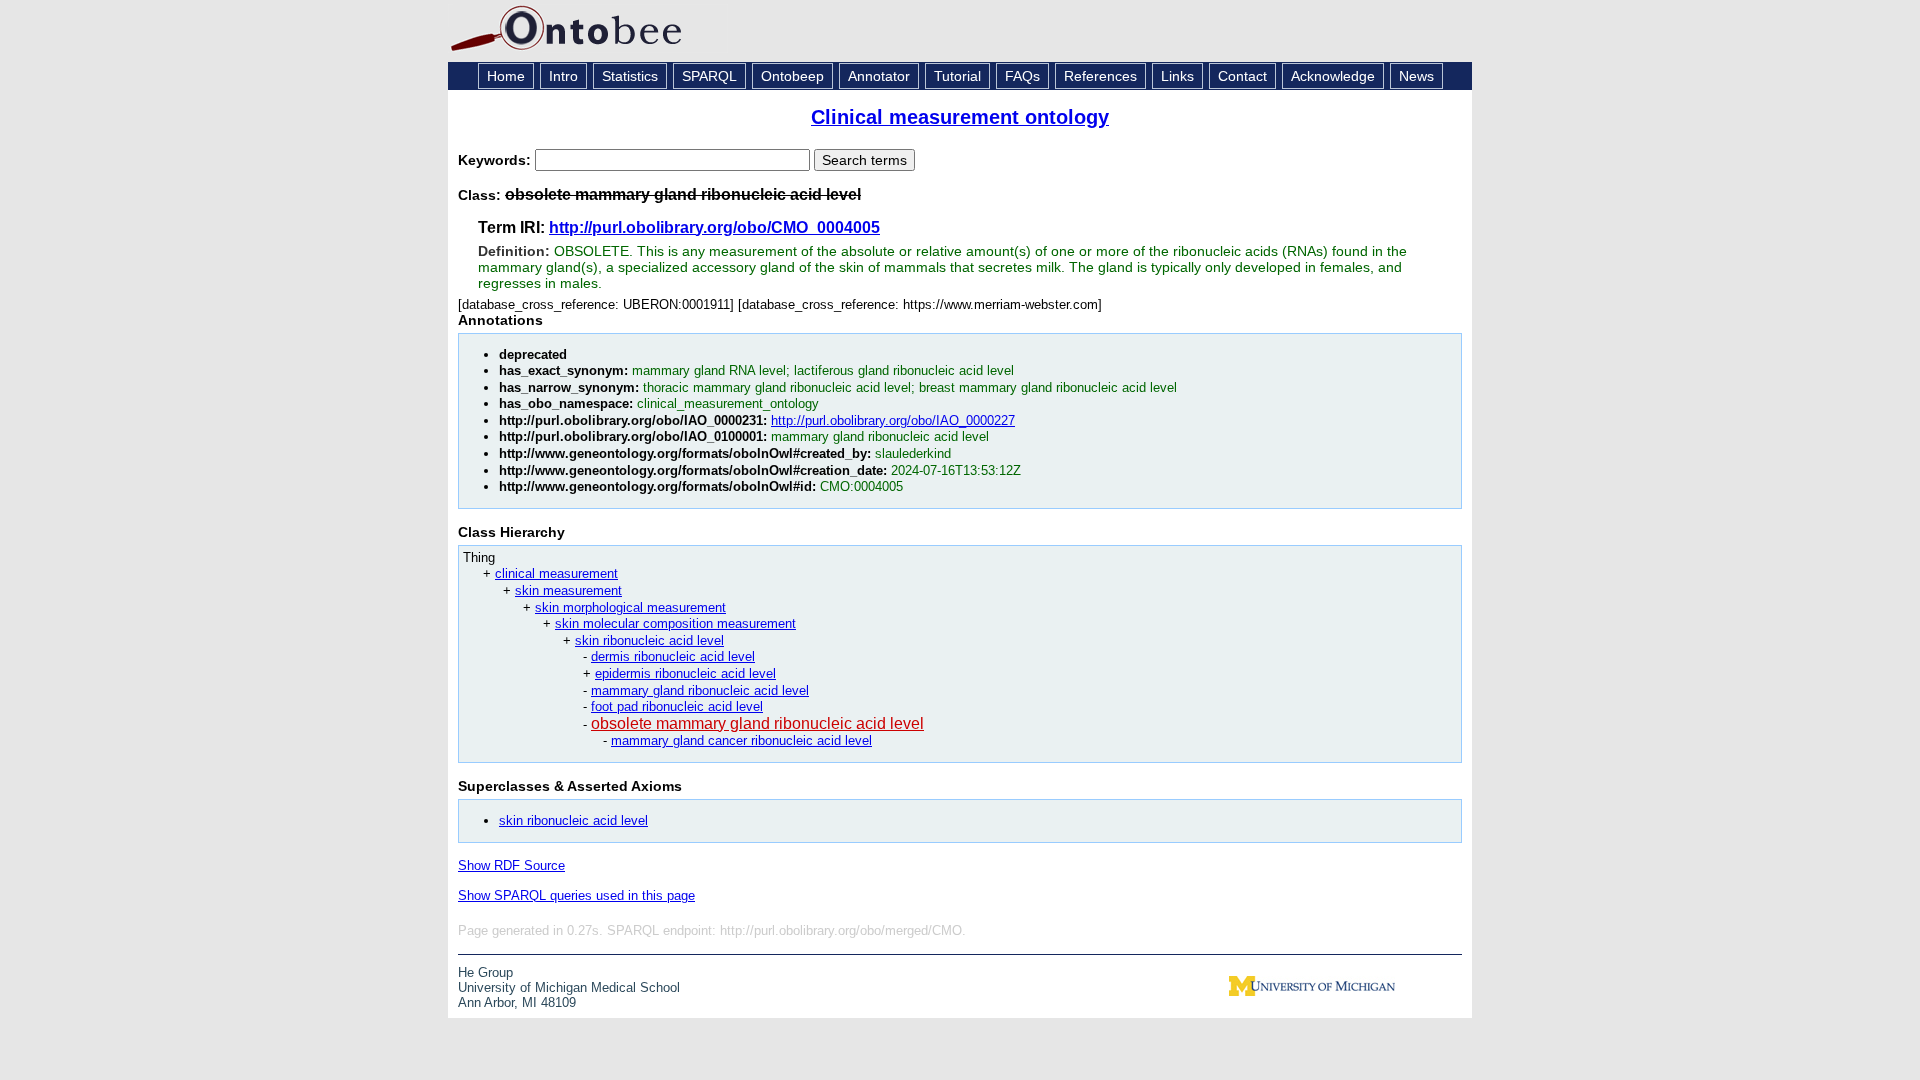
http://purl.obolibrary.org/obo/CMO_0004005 (714, 227)
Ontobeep (792, 76)
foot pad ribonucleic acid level (677, 706)
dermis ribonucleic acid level (673, 656)
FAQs (1022, 76)
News (1416, 76)
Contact (1242, 76)
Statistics (630, 76)
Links (1177, 76)
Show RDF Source (511, 865)
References (1100, 76)
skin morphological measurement (630, 607)
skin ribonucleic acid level (649, 640)
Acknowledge (1333, 76)
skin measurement (568, 590)
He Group (485, 972)
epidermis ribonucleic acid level (685, 673)
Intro (563, 76)
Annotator (879, 76)
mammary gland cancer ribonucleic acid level (741, 740)
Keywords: (496, 160)
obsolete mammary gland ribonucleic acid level (757, 723)
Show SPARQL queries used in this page (576, 895)
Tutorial (957, 76)
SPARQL (709, 76)
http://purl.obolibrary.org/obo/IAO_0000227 (893, 420)
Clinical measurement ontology (960, 117)
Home (506, 76)
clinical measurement (556, 573)
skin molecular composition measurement (675, 623)
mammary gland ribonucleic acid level (700, 690)
